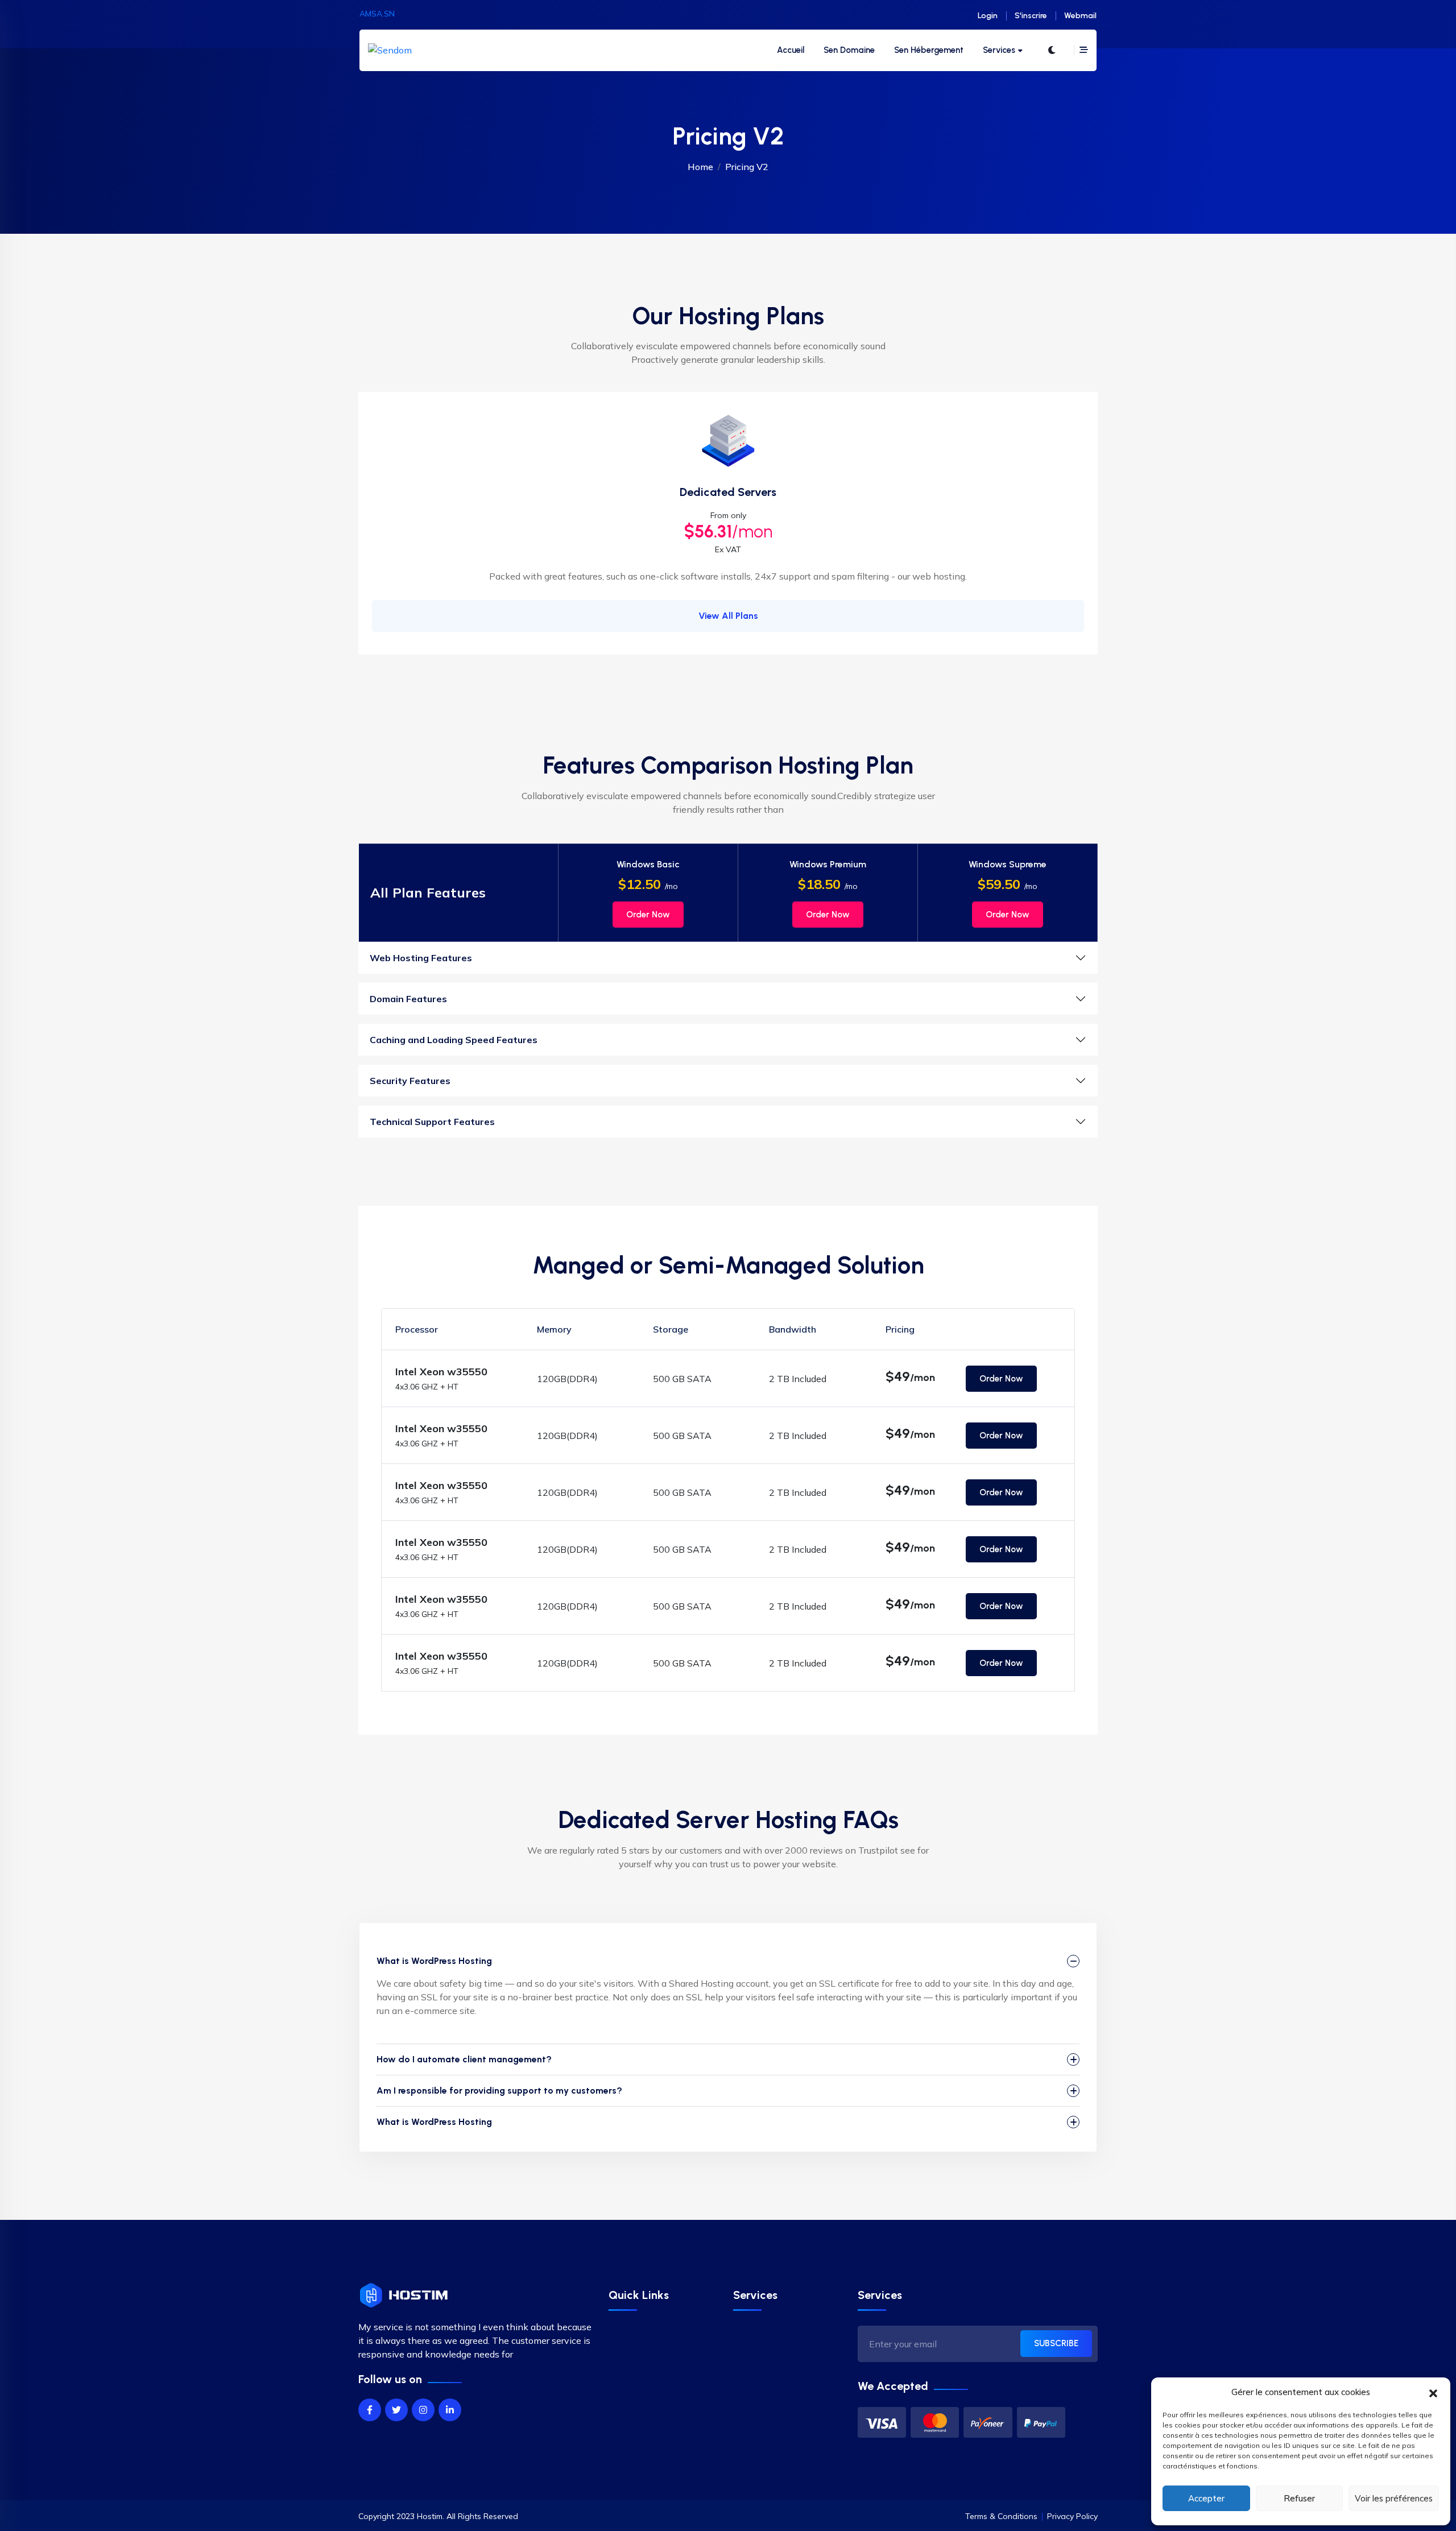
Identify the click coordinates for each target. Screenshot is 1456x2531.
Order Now (648, 915)
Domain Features (408, 999)
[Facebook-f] (370, 2410)
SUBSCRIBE (1056, 2343)
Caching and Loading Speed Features (454, 1040)
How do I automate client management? (464, 2059)
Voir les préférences (1394, 2498)
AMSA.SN (377, 14)
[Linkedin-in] (450, 2410)
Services (999, 50)
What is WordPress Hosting (434, 1961)
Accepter (1206, 2498)
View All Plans (728, 616)
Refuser (1299, 2498)
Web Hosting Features (421, 958)
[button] (1433, 2392)
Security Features (410, 1081)
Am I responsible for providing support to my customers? (499, 2090)
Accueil (791, 50)
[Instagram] (423, 2410)
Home (700, 167)
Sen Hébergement (929, 50)
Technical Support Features (432, 1122)
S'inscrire (1031, 16)
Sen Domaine (849, 50)
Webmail (1080, 16)
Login (988, 16)
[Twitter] (396, 2410)
